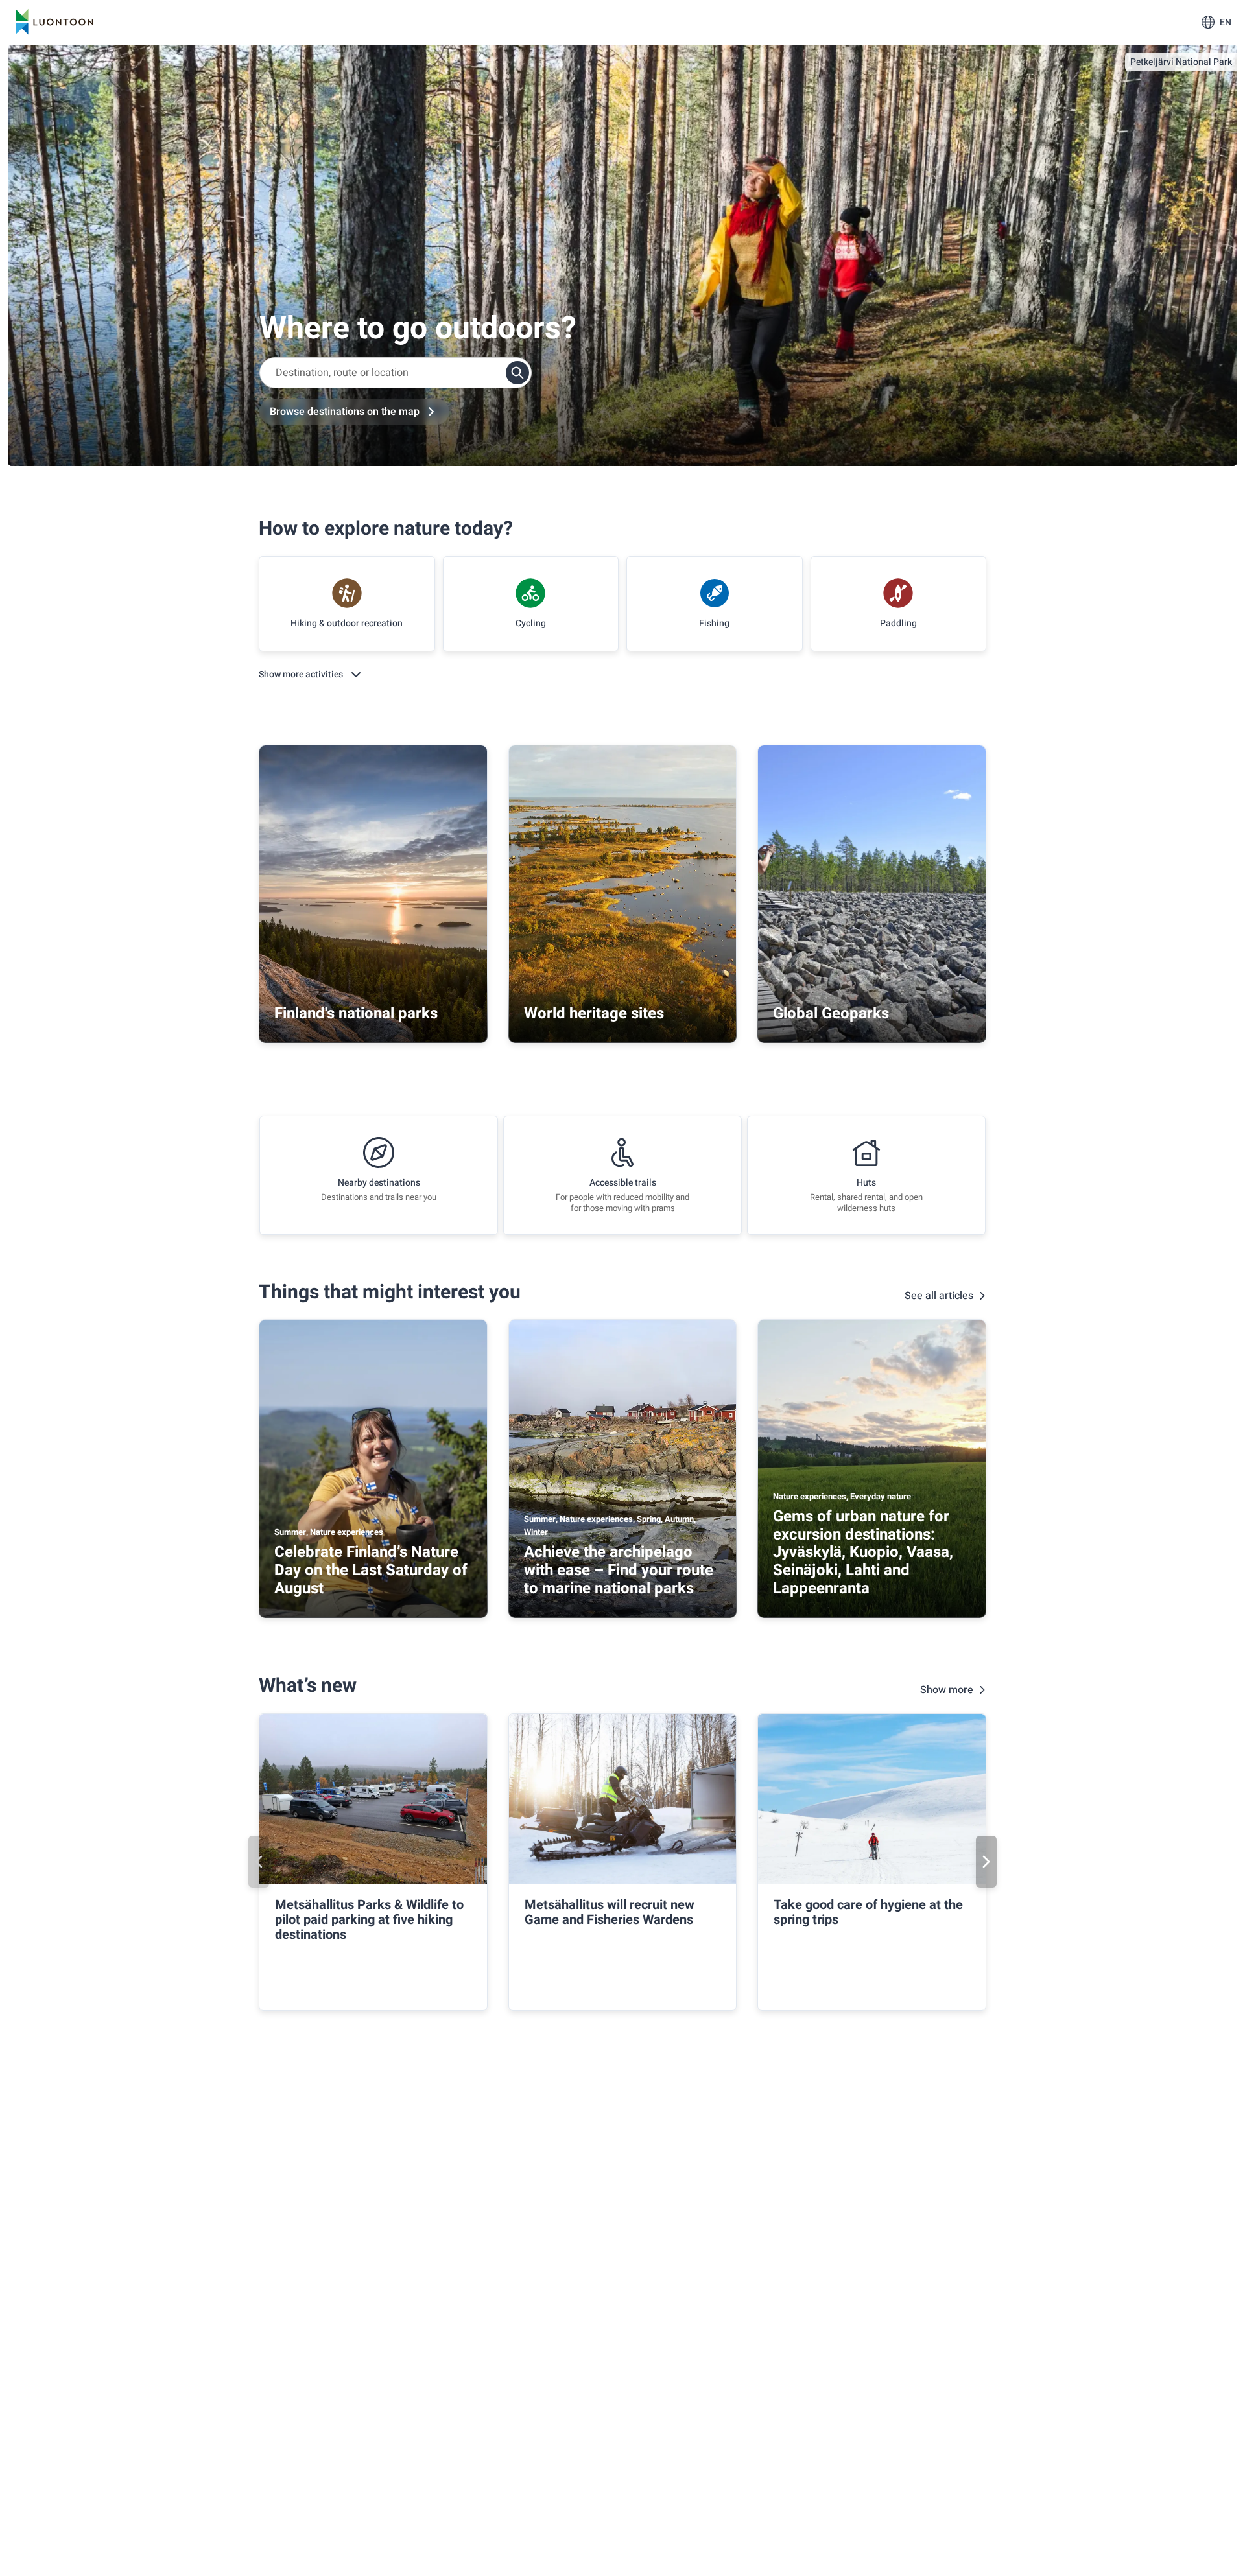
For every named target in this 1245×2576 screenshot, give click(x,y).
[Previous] (259, 1862)
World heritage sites (594, 1013)
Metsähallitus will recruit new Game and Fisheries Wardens (610, 1912)
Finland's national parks (356, 1013)
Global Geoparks (831, 1013)
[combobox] (396, 373)
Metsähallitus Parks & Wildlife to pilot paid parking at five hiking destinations (369, 1920)
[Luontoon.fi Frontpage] (54, 22)
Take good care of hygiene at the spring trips (868, 1912)
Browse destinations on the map (345, 412)
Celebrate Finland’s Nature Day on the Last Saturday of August (371, 1570)
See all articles (939, 1296)
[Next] (986, 1862)
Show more (947, 1690)
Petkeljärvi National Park (1181, 62)
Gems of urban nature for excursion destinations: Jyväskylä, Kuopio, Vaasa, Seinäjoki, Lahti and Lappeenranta (863, 1552)
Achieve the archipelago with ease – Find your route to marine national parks (619, 1570)
